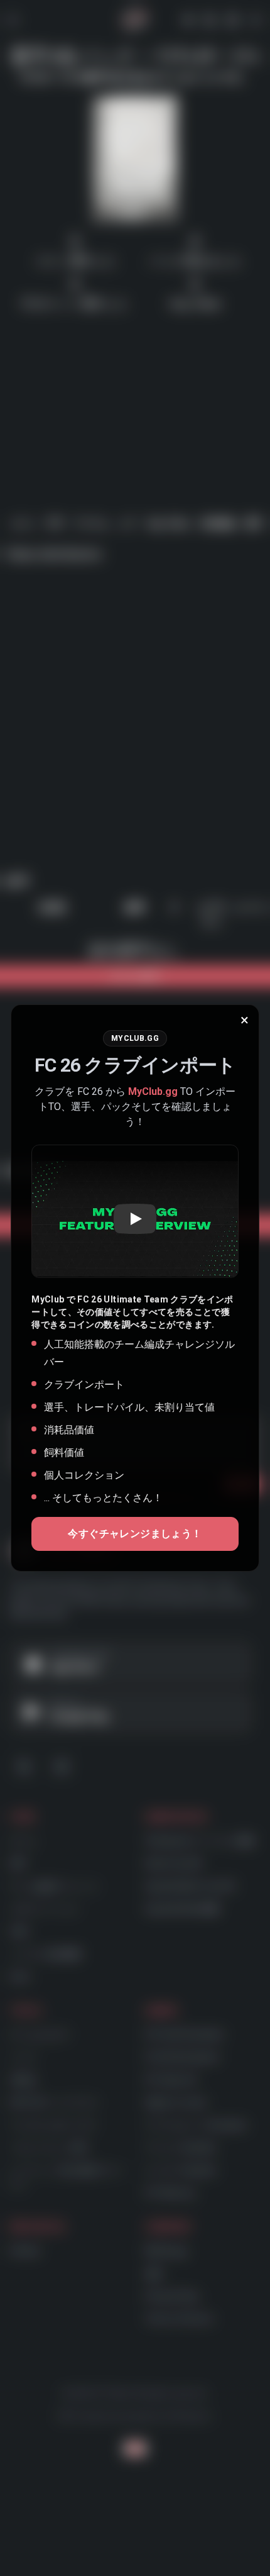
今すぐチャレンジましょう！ (135, 1534)
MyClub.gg (153, 1091)
